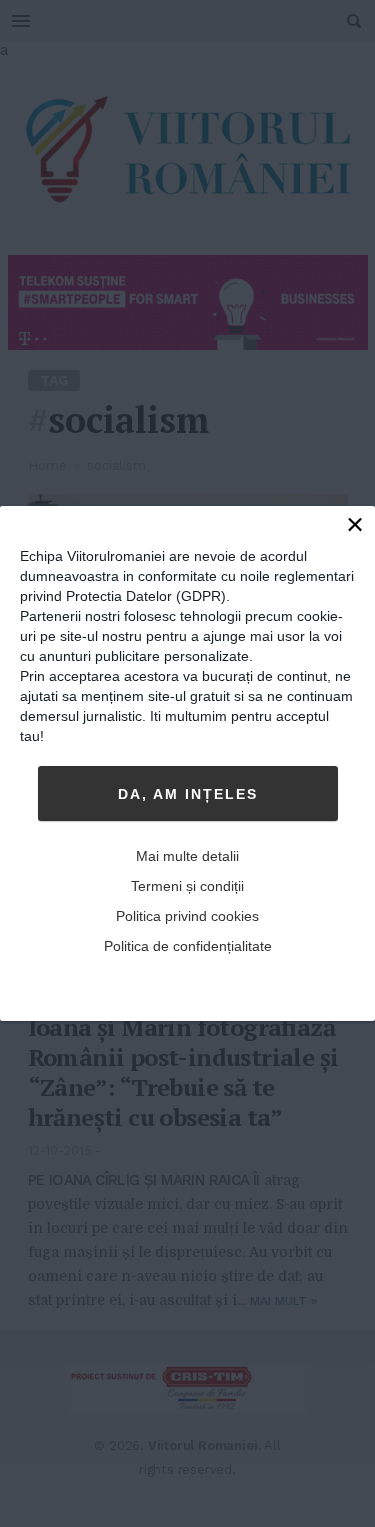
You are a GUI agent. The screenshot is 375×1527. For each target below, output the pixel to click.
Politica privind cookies (187, 916)
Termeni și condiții (187, 886)
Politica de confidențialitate (188, 946)
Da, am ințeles (188, 794)
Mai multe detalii (187, 856)
